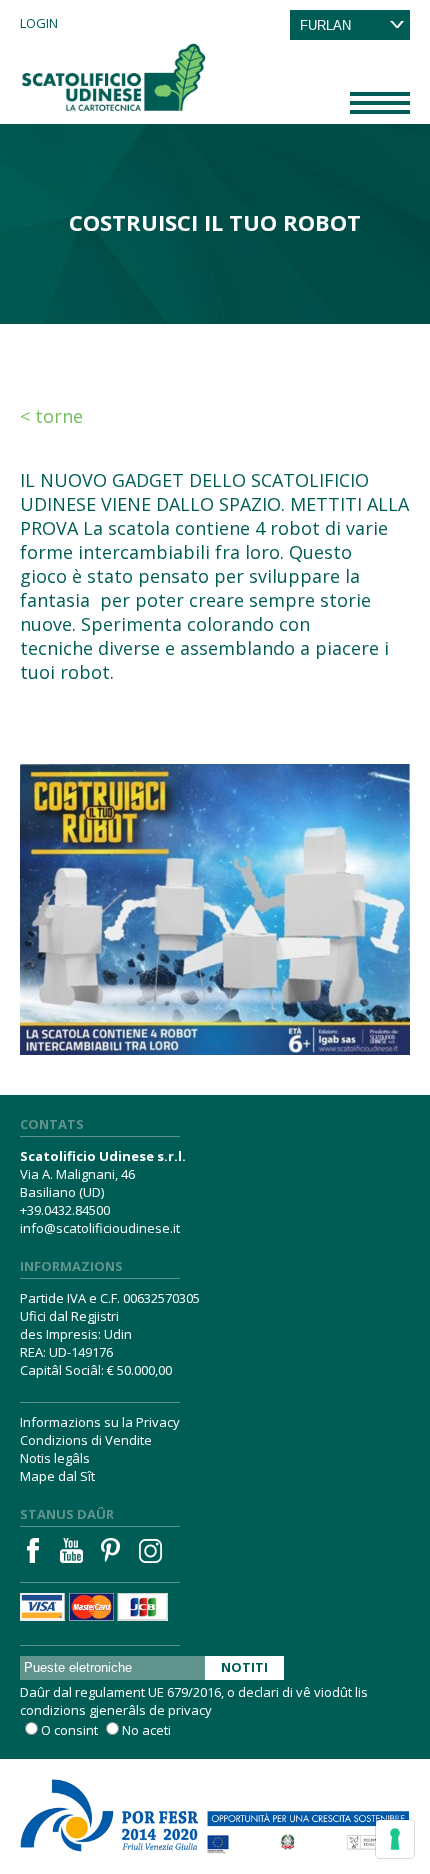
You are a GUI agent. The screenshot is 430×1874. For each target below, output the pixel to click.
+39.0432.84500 (65, 1210)
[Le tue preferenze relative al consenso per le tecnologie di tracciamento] (395, 1839)
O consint (69, 1730)
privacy (190, 1710)
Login (39, 23)
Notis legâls (55, 1458)
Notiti (244, 1667)
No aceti (146, 1730)
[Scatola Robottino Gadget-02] (215, 887)
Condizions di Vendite (86, 1440)
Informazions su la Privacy (100, 1422)
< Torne (51, 416)
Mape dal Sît (57, 1476)
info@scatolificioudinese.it (100, 1228)
